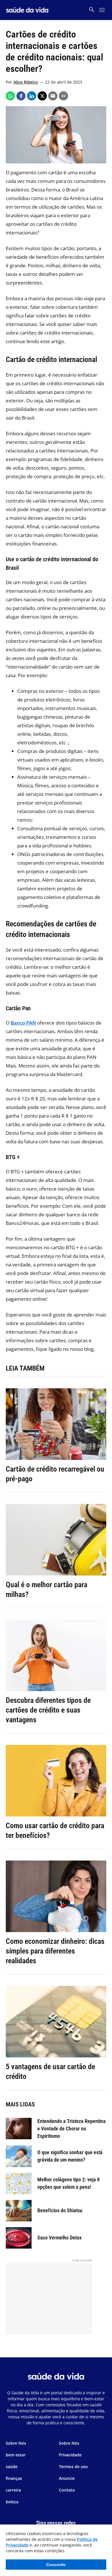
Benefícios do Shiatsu (60, 2210)
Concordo (56, 2565)
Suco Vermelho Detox (59, 2238)
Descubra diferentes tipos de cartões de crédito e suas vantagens (48, 1710)
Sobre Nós (16, 2443)
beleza (12, 2502)
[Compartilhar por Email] (53, 96)
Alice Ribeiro (26, 82)
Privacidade (70, 2455)
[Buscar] (102, 10)
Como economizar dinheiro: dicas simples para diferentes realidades (55, 1951)
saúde (12, 2467)
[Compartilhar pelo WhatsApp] (10, 96)
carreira (13, 2490)
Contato (67, 2490)
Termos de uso (73, 2467)
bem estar (16, 2455)
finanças (14, 2478)
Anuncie (67, 2478)
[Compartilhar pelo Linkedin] (32, 96)
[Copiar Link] (63, 96)
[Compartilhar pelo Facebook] (21, 96)
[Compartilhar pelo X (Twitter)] (42, 96)
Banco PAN (23, 1023)
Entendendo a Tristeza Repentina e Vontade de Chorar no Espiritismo (72, 2129)
